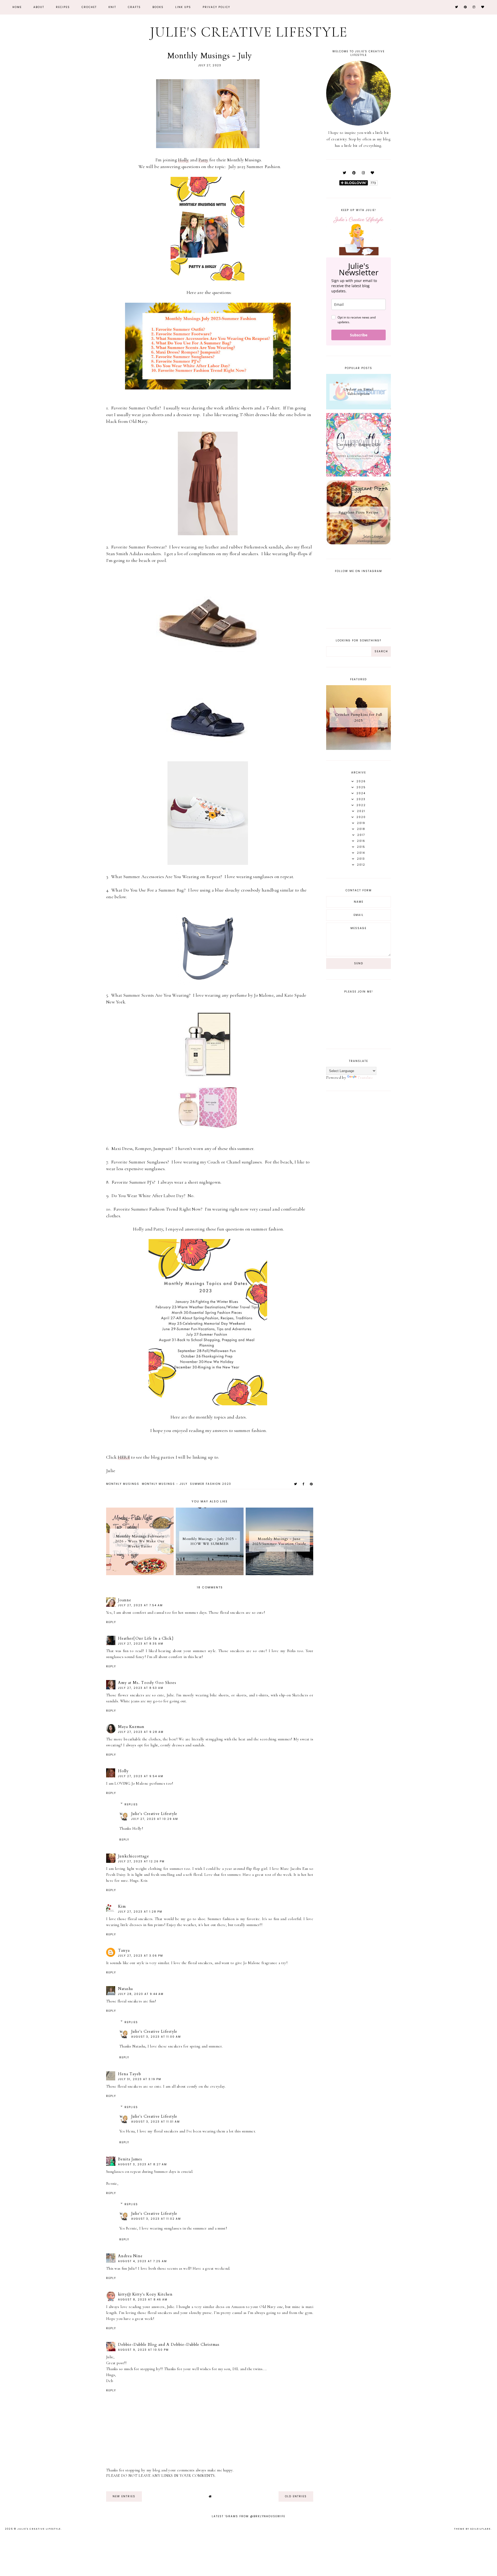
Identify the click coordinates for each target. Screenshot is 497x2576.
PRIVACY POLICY (216, 7)
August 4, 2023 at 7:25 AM (142, 2261)
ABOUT (39, 7)
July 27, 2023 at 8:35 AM (141, 1644)
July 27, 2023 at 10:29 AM (155, 1819)
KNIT (112, 7)
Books (158, 7)
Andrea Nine (130, 2256)
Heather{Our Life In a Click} (146, 1638)
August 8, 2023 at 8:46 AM (143, 2300)
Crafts (134, 7)
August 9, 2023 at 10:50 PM (143, 2350)
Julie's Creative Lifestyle (249, 32)
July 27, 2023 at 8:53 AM (141, 1688)
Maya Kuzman (131, 1727)
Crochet (89, 7)
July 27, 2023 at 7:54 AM (140, 1605)
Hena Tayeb (130, 2074)
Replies (131, 1804)
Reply (111, 1622)
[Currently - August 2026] (359, 475)
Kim (122, 1906)
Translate (365, 1077)
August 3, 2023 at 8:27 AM (142, 2164)
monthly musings (123, 1484)
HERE (124, 1457)
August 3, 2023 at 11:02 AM (156, 2219)
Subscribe (359, 335)
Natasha (125, 1989)
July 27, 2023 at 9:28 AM (141, 1732)
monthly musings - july (165, 1484)
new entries (124, 2496)
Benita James (130, 2159)
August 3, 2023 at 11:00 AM (156, 2037)
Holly (184, 160)
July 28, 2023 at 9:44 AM (141, 1994)
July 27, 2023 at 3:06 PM (141, 1956)
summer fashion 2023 (211, 1484)
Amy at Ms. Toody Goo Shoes (147, 1683)
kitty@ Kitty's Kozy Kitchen (145, 2294)
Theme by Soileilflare (472, 2529)
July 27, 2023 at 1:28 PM (140, 1912)
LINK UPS (183, 7)
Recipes (63, 7)
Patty (203, 160)
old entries (296, 2496)
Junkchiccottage (134, 1856)
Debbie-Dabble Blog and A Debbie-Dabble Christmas (169, 2345)
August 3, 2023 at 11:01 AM (156, 2122)
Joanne (125, 1600)
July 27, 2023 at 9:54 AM (141, 1776)
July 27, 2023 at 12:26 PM (141, 1861)
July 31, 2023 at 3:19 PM (140, 2079)
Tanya (124, 1950)
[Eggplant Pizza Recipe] (359, 544)
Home (17, 7)
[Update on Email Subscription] (359, 408)
